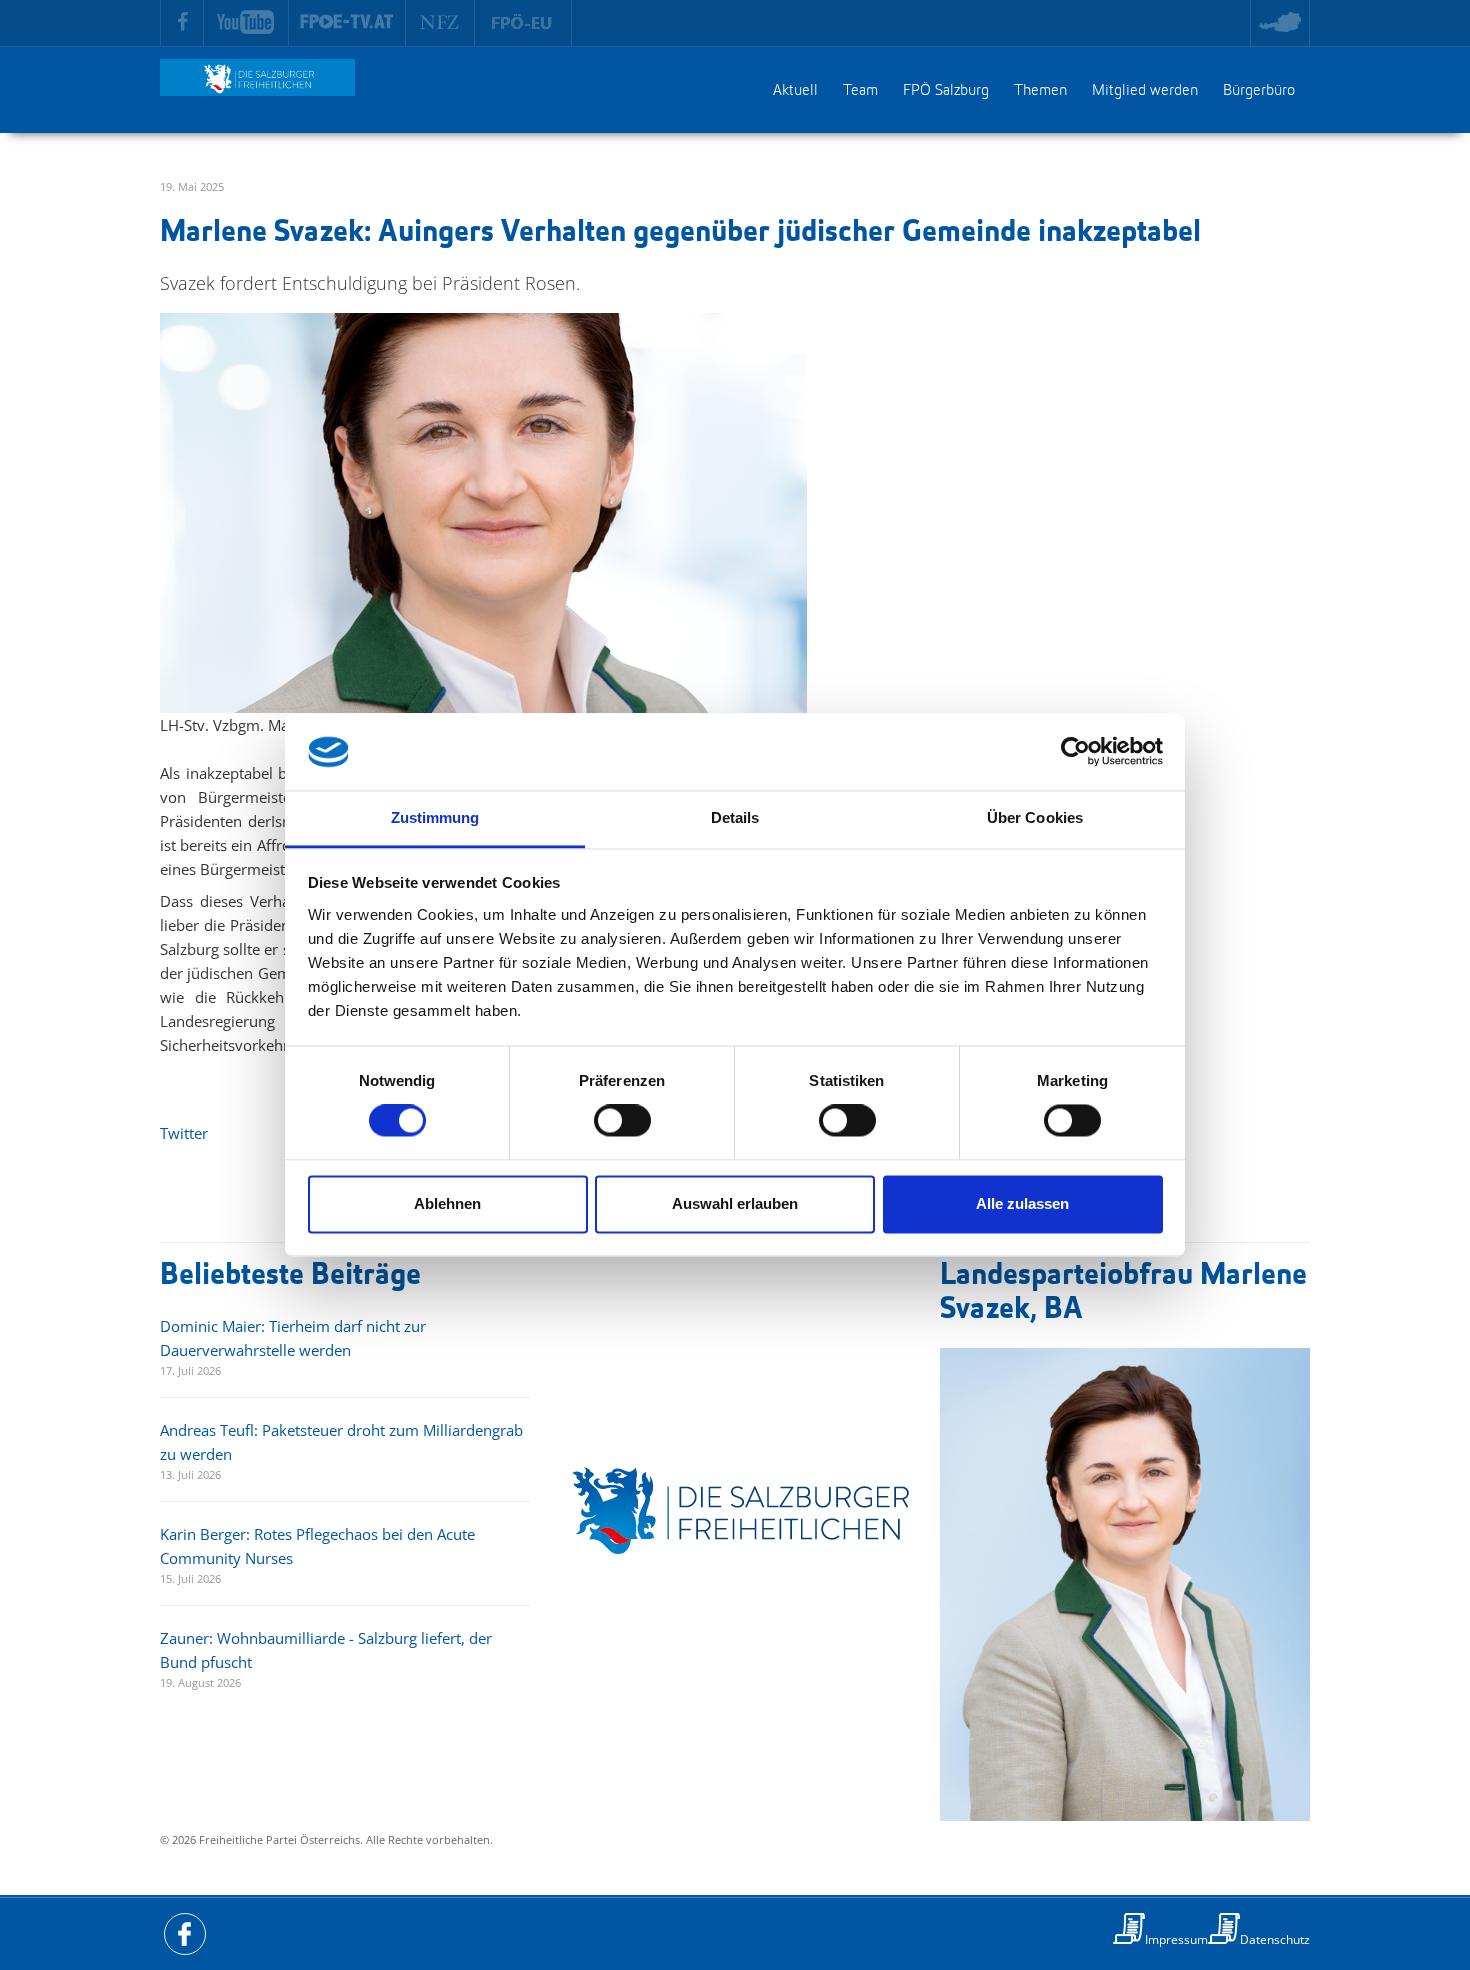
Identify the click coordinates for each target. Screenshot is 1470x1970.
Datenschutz (1275, 1939)
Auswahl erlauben (735, 1203)
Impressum (1176, 1939)
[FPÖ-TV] (347, 23)
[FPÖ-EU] (523, 23)
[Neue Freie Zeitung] (440, 23)
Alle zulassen (1022, 1203)
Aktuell (795, 91)
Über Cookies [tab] (1035, 817)
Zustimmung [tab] (435, 817)
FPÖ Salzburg (946, 91)
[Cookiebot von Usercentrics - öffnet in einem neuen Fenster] (1075, 752)
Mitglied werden (1145, 91)
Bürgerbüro (1259, 91)
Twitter (184, 1133)
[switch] (622, 1121)
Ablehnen (447, 1203)
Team (860, 91)
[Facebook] (182, 23)
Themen (1040, 91)
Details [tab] (735, 817)
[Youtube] (246, 23)
